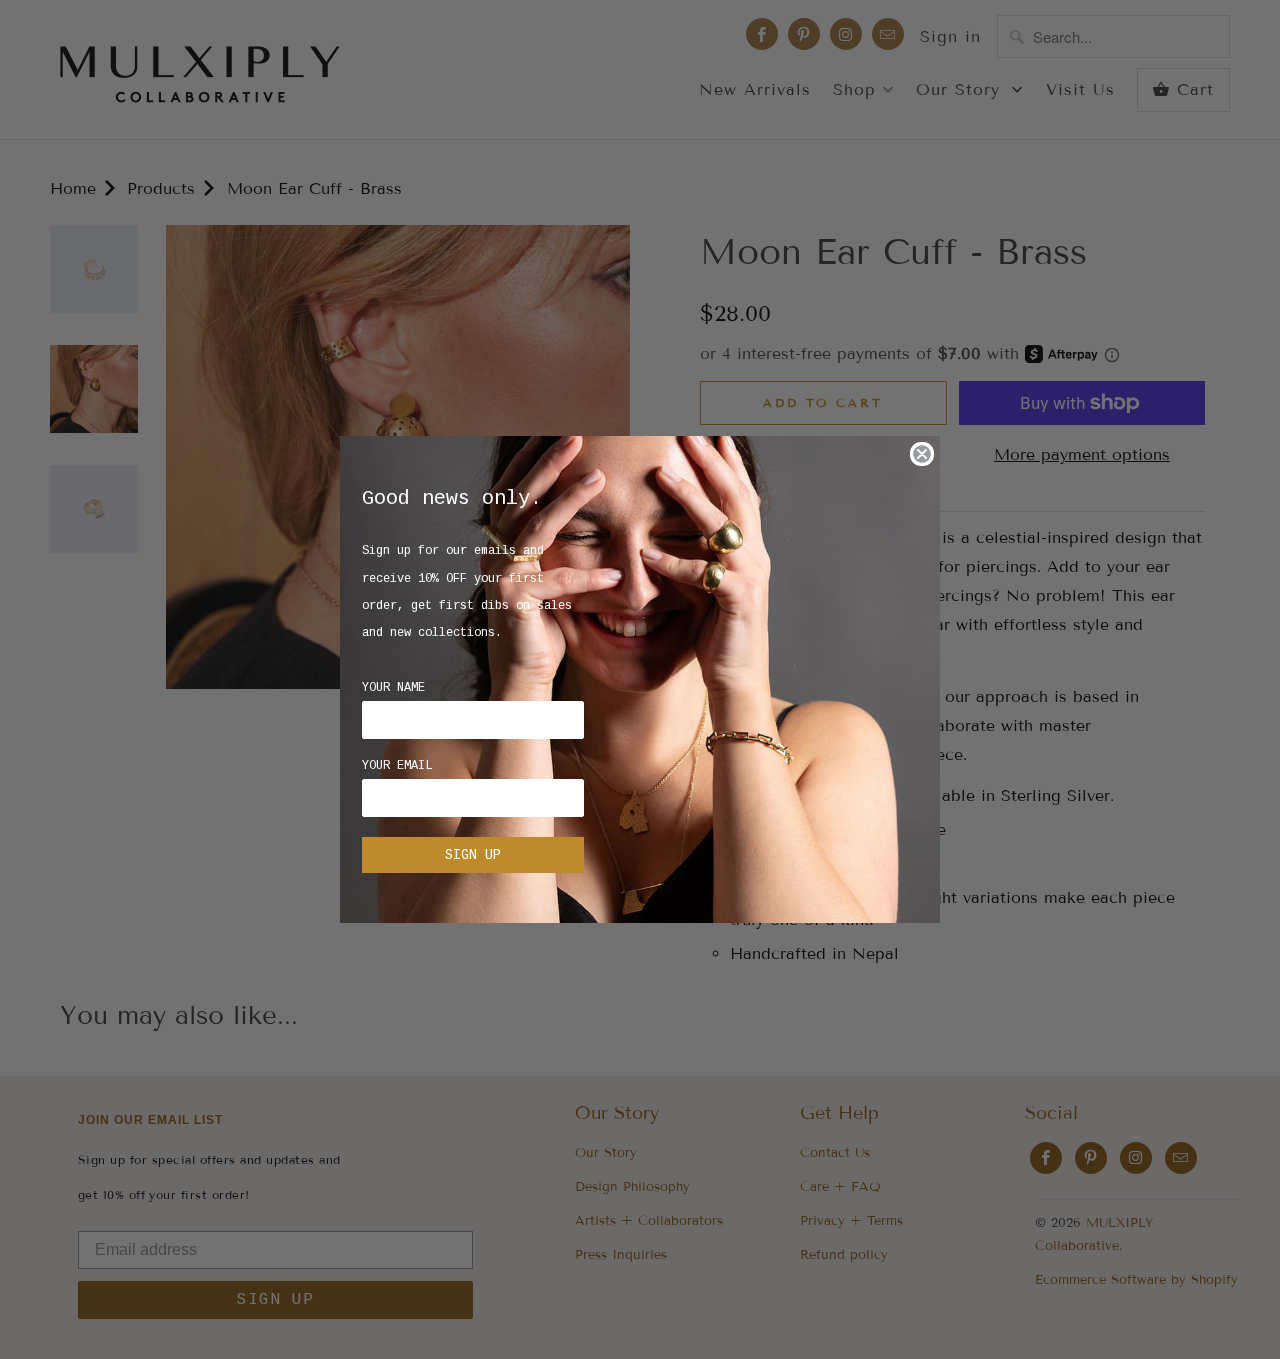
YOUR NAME (393, 688)
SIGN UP (473, 855)
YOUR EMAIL (397, 766)
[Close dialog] (922, 454)
